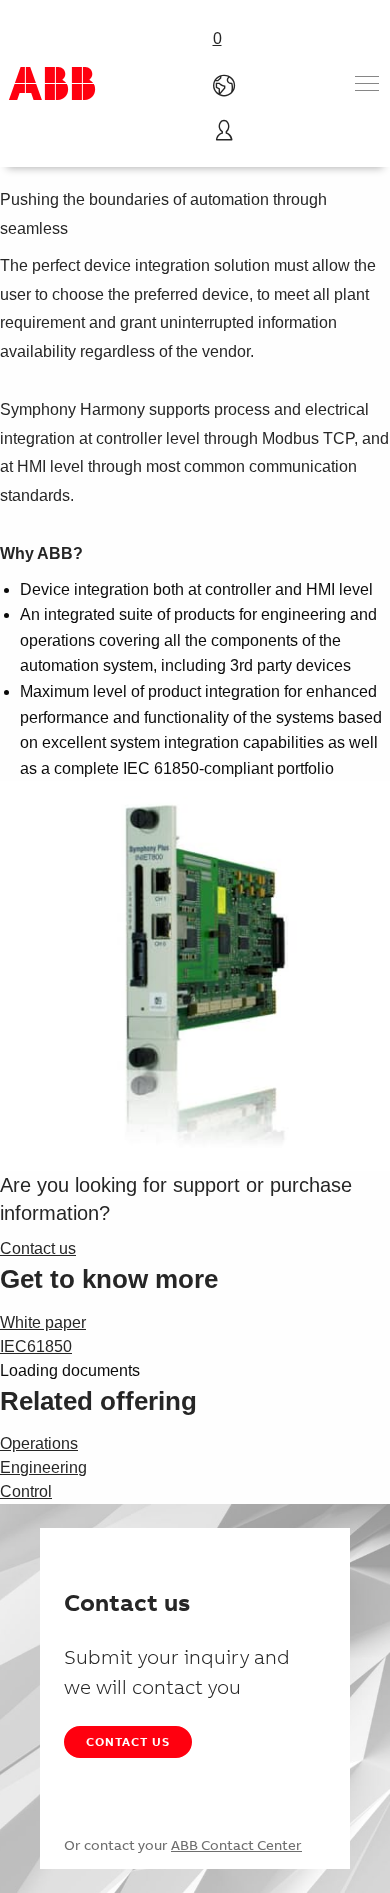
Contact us (128, 1741)
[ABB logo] (52, 83)
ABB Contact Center (236, 1845)
